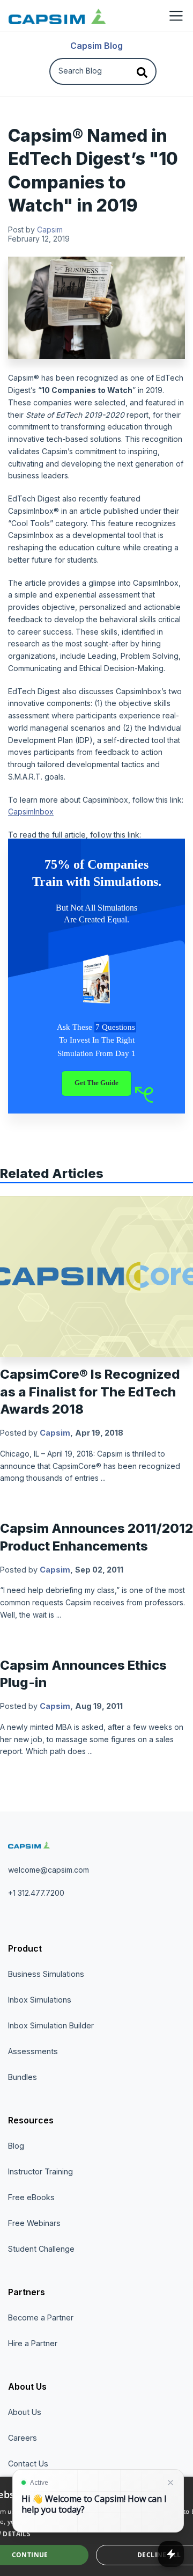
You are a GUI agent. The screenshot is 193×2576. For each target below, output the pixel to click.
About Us (27, 2386)
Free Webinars (34, 2223)
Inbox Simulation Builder (51, 2025)
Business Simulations (46, 1974)
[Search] (142, 71)
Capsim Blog (96, 46)
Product (25, 1948)
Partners (27, 2292)
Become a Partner (41, 2317)
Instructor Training (40, 2171)
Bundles (23, 2077)
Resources (31, 2120)
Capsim (50, 230)
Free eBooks (31, 2197)
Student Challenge (41, 2249)
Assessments (33, 2051)
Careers (23, 2438)
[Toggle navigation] (176, 16)
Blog (16, 2146)
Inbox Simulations (40, 2000)
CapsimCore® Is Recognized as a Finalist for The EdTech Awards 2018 (90, 1392)
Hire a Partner (33, 2343)
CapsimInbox (31, 812)
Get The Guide (96, 1083)
